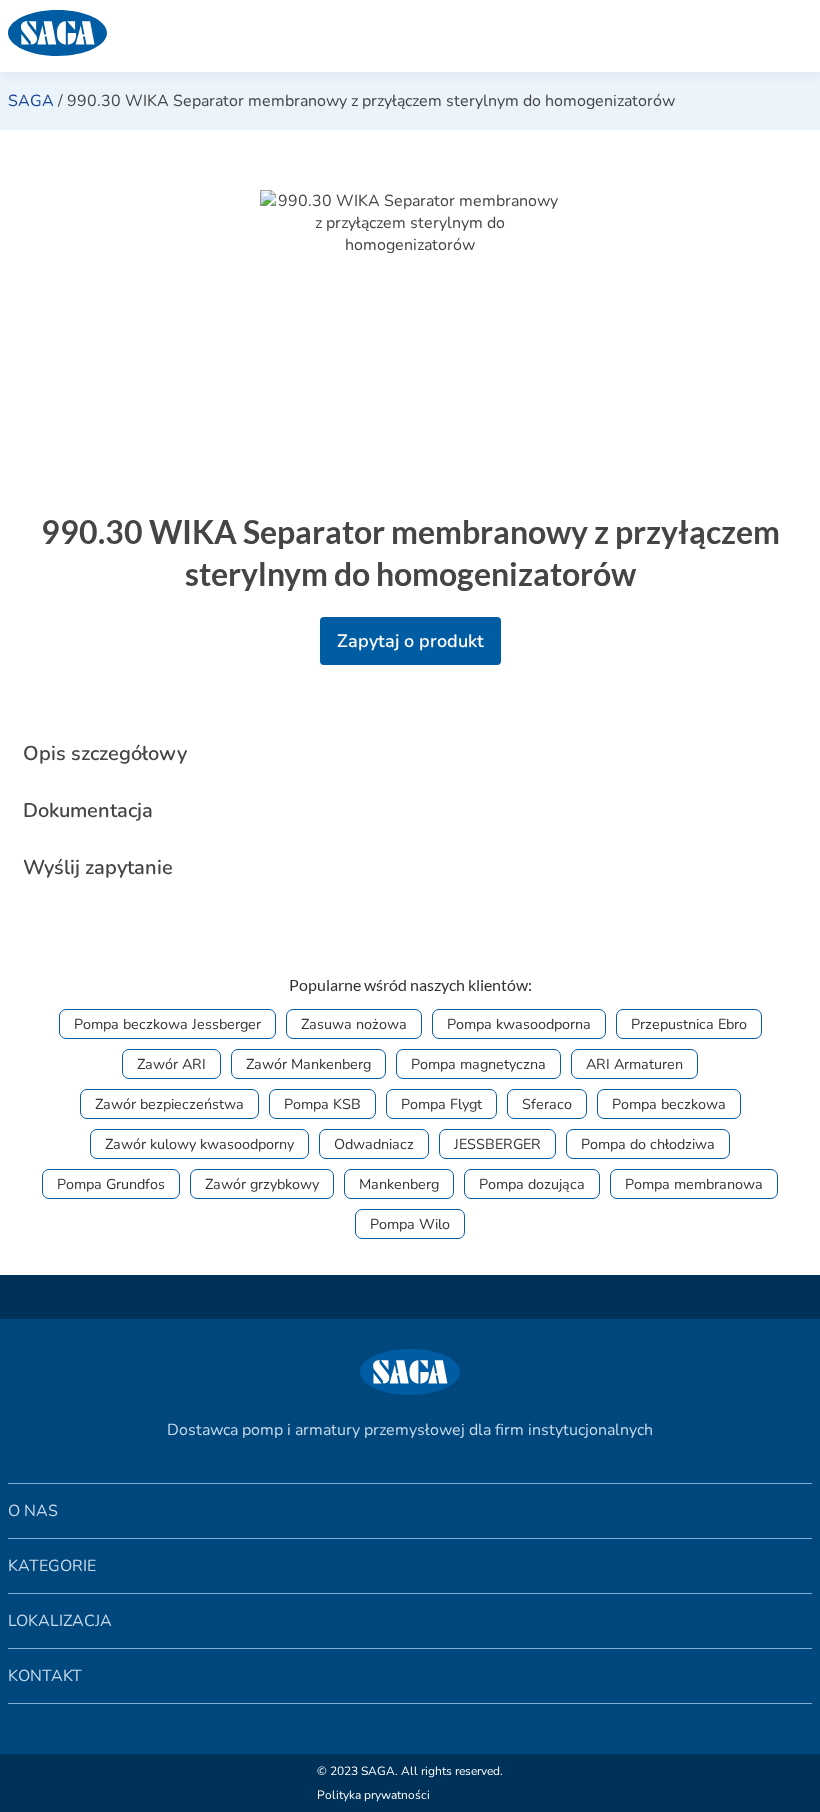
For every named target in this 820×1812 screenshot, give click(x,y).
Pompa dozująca (532, 1184)
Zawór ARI (171, 1064)
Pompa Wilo (410, 1224)
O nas (33, 1511)
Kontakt (45, 1676)
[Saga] (355, 36)
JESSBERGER (497, 1144)
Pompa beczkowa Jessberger (167, 1024)
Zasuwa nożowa (354, 1024)
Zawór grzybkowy (262, 1184)
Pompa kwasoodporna (519, 1024)
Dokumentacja (88, 810)
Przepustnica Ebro (689, 1024)
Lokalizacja (60, 1621)
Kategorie (52, 1566)
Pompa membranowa (694, 1184)
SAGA (31, 101)
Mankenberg (399, 1184)
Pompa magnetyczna (478, 1064)
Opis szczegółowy (105, 753)
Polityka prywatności (373, 1795)
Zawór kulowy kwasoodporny (199, 1144)
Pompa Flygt (441, 1104)
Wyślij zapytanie (98, 867)
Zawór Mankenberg (308, 1064)
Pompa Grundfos (111, 1184)
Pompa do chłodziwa (648, 1144)
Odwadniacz (374, 1144)
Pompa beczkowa (669, 1104)
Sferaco (547, 1104)
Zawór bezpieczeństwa (169, 1104)
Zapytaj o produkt (410, 641)
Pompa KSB (322, 1104)
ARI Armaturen (634, 1064)
